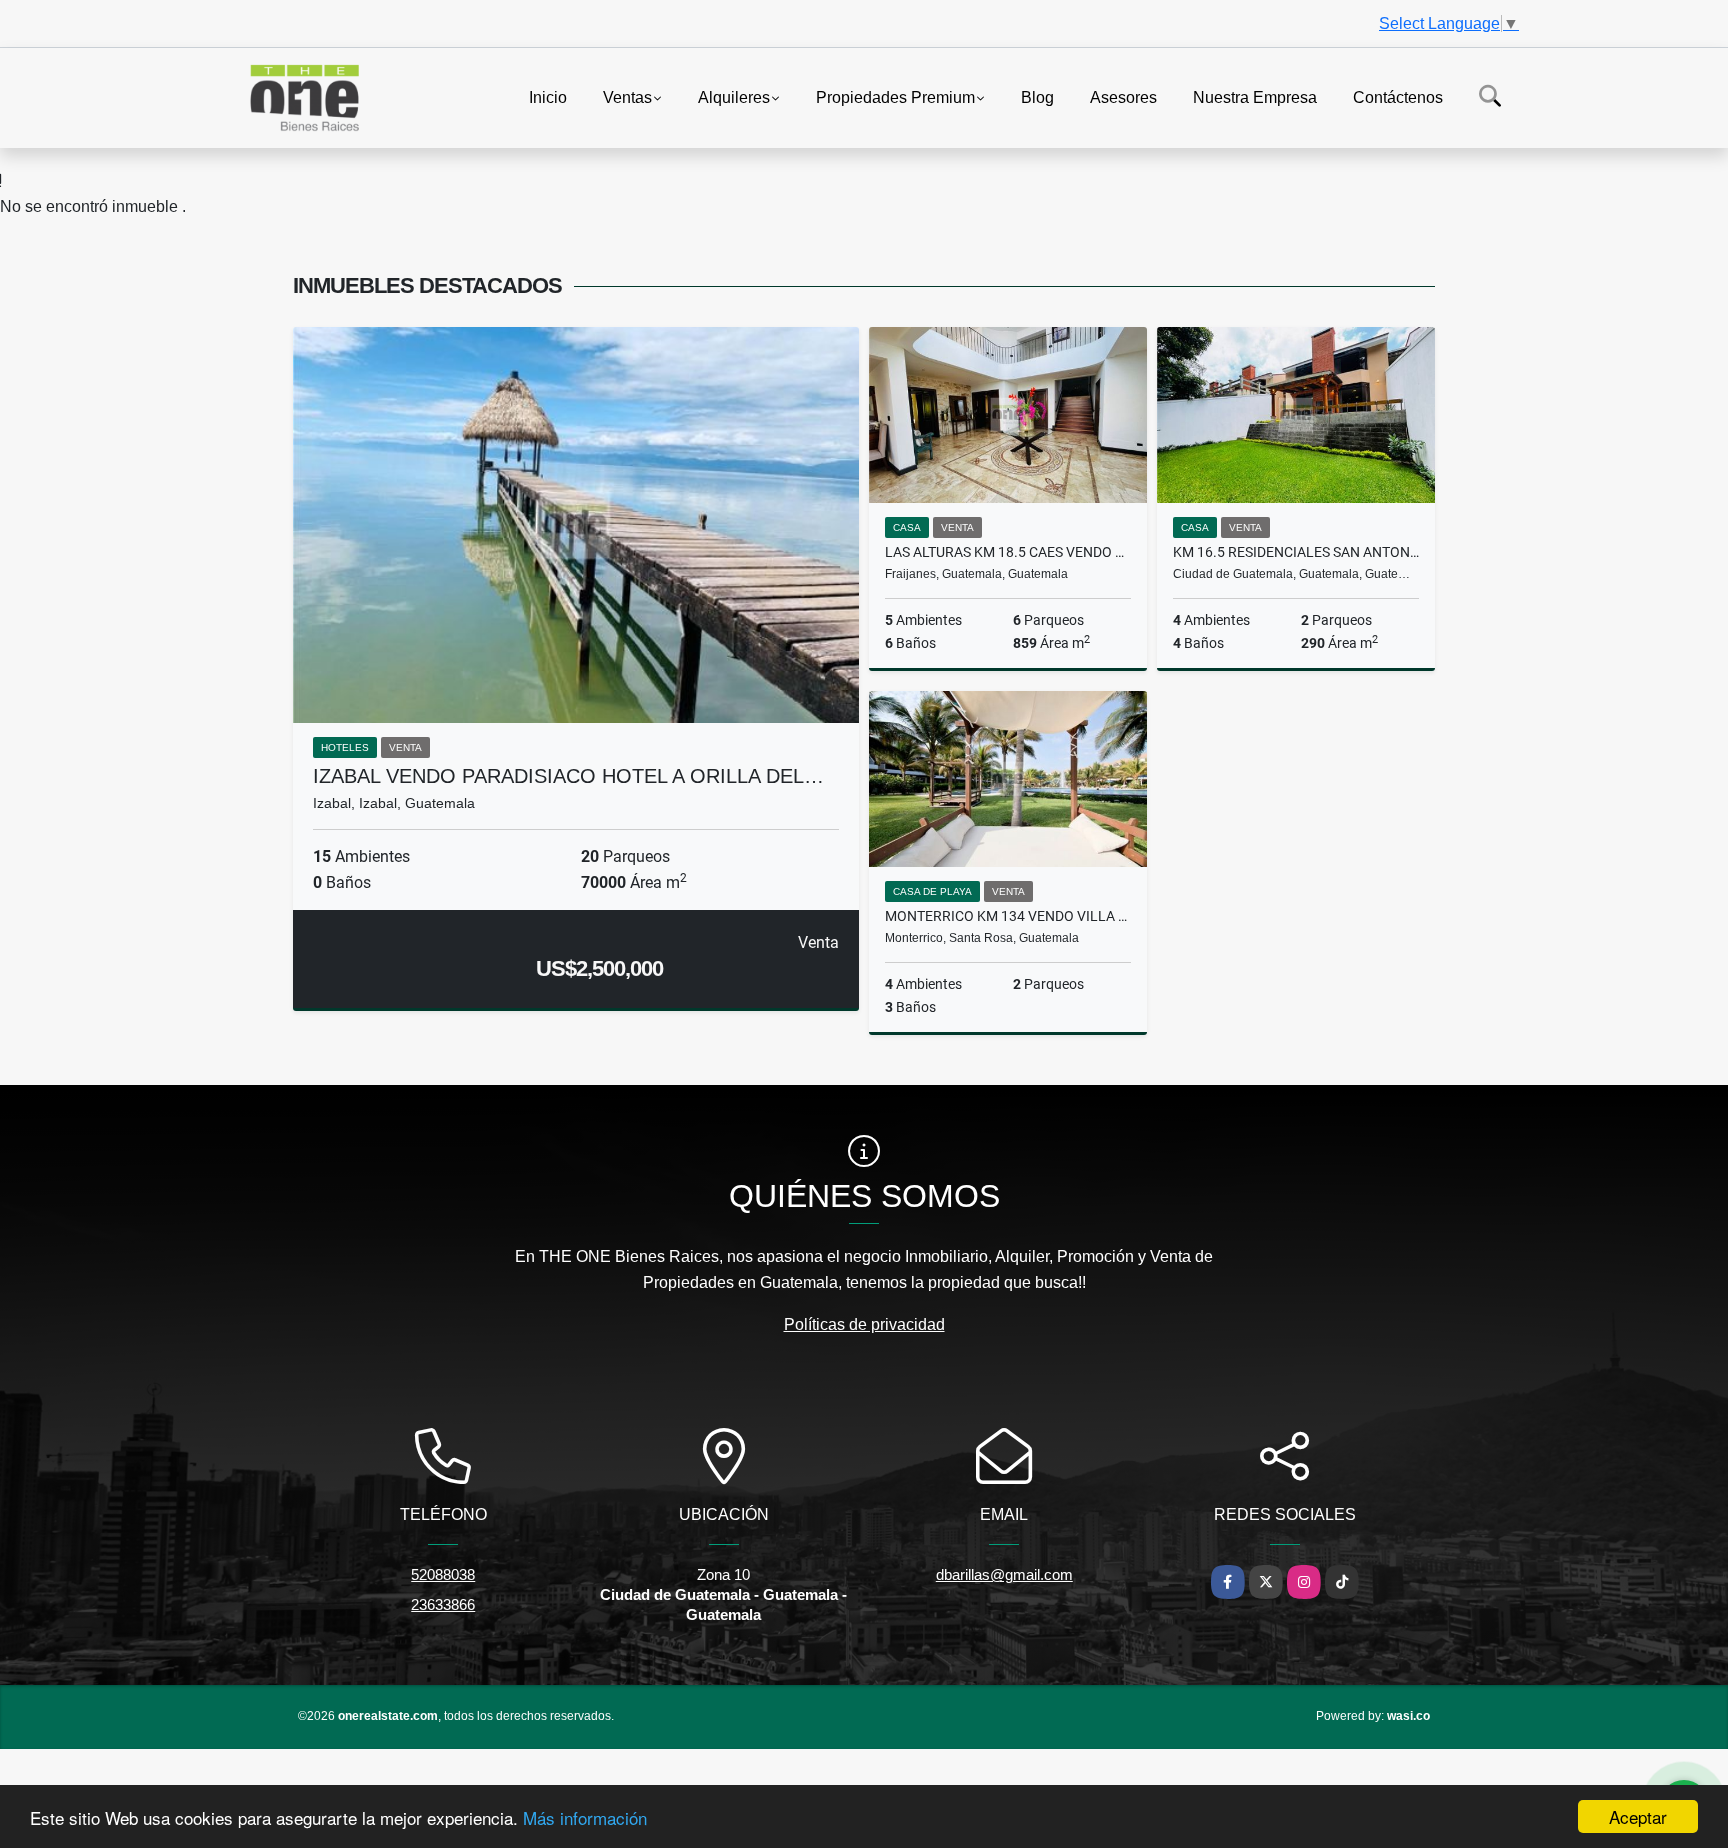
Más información (585, 1817)
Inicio (548, 96)
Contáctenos (1398, 96)
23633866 (443, 1604)
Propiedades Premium (895, 96)
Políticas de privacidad (864, 1324)
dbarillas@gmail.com (1004, 1574)
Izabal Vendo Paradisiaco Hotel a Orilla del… (568, 776)
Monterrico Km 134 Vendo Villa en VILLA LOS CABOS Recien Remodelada (1008, 916)
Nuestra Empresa (1255, 96)
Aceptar (1638, 1816)
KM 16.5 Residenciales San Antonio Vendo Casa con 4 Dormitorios (1296, 552)
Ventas (627, 96)
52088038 (443, 1574)
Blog (1037, 96)
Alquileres (734, 96)
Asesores (1123, 96)
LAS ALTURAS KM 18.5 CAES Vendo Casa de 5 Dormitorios (1008, 552)
